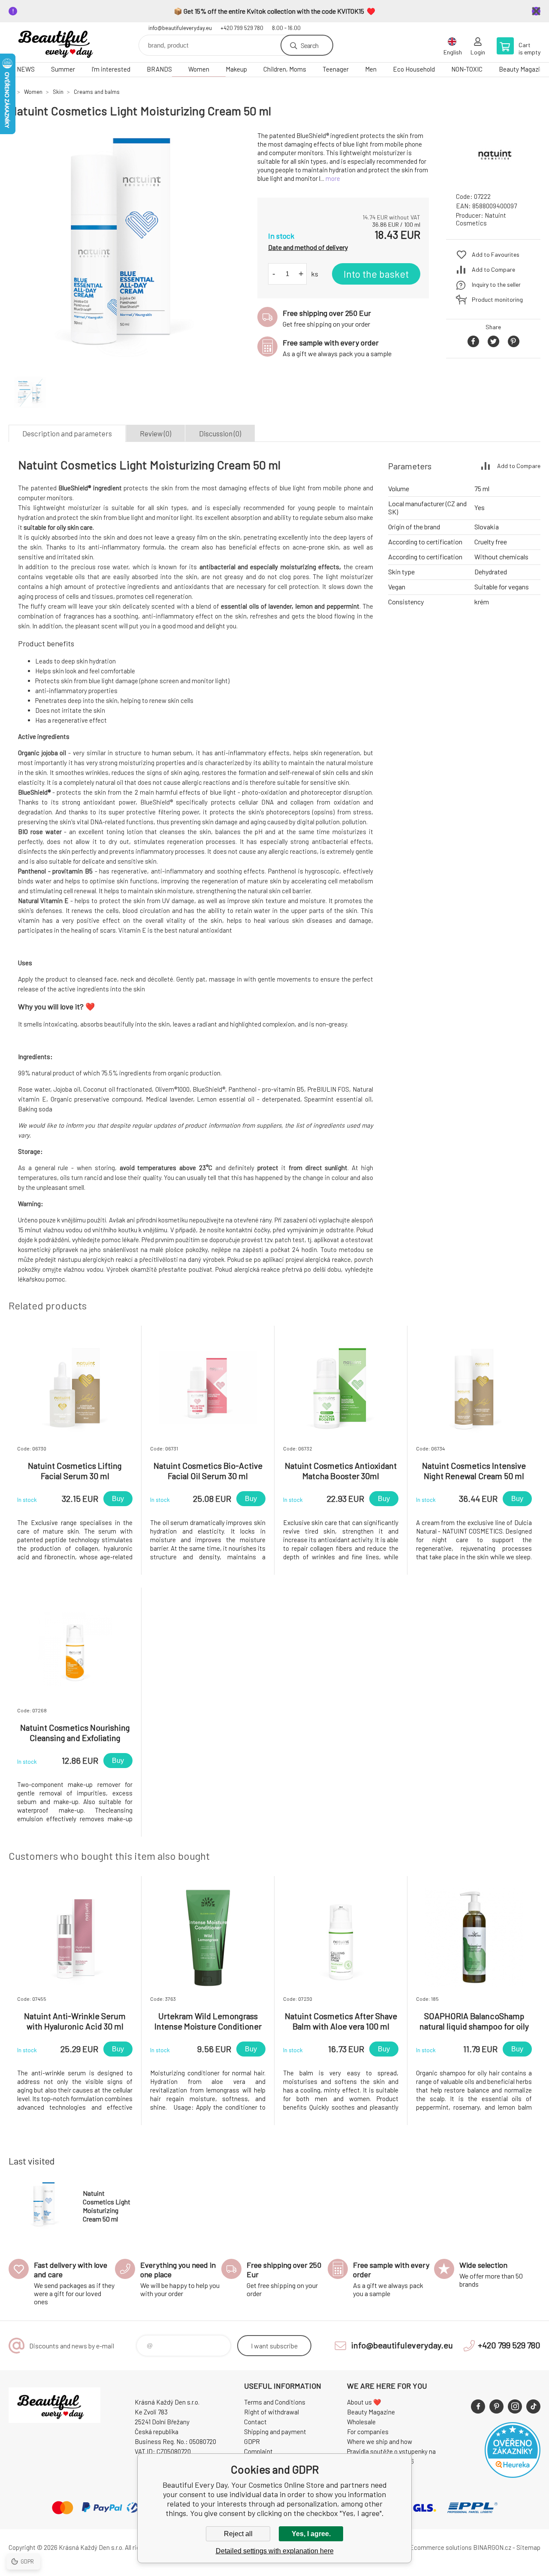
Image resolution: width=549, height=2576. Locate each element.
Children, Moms (285, 69)
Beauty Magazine (371, 2412)
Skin (58, 92)
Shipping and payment (275, 2432)
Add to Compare (493, 269)
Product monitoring (497, 299)
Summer (63, 69)
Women (199, 69)
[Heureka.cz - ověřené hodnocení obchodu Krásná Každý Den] (513, 2475)
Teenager (336, 69)
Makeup (236, 69)
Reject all (238, 2534)
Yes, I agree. (311, 2534)
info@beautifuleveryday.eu (180, 28)
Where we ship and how (380, 2441)
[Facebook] (478, 2406)
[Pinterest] (496, 2406)
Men (371, 69)
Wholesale (361, 2422)
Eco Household (414, 69)
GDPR (252, 2441)
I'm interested (111, 69)
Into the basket (376, 274)
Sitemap (528, 2547)
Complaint (258, 2451)
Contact (255, 2422)
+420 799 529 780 (242, 28)
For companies (368, 2432)
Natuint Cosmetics (481, 219)
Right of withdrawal (271, 2412)
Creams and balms (97, 92)
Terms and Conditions (275, 2402)
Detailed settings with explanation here (275, 2551)
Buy (118, 1499)
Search (309, 45)
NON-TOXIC (467, 69)
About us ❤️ (364, 2402)
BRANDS (159, 69)
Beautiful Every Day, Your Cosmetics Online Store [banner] (60, 42)
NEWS (26, 69)
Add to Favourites (496, 254)
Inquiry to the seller (496, 284)
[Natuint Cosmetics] (493, 178)
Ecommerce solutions (441, 2547)
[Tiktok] (533, 2406)
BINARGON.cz (492, 2547)
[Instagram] (515, 2406)
